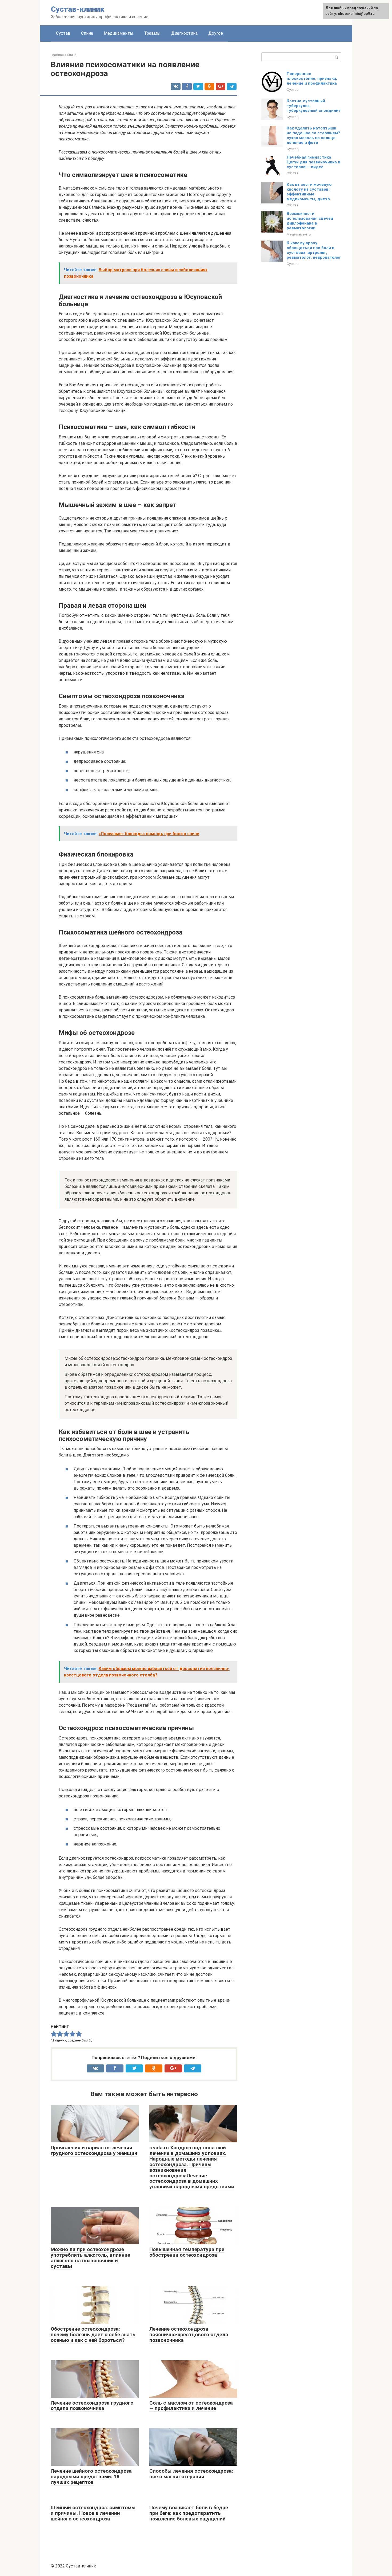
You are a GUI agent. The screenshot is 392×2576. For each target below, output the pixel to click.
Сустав (63, 33)
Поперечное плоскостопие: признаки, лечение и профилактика (312, 78)
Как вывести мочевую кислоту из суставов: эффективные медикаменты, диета (309, 192)
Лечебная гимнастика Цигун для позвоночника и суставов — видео (313, 162)
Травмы (152, 33)
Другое (216, 33)
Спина (87, 33)
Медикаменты (119, 33)
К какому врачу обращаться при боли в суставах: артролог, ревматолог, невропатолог (314, 250)
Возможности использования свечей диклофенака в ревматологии (310, 221)
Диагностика (184, 33)
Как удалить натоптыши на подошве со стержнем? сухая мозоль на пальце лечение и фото (313, 135)
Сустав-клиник (78, 9)
